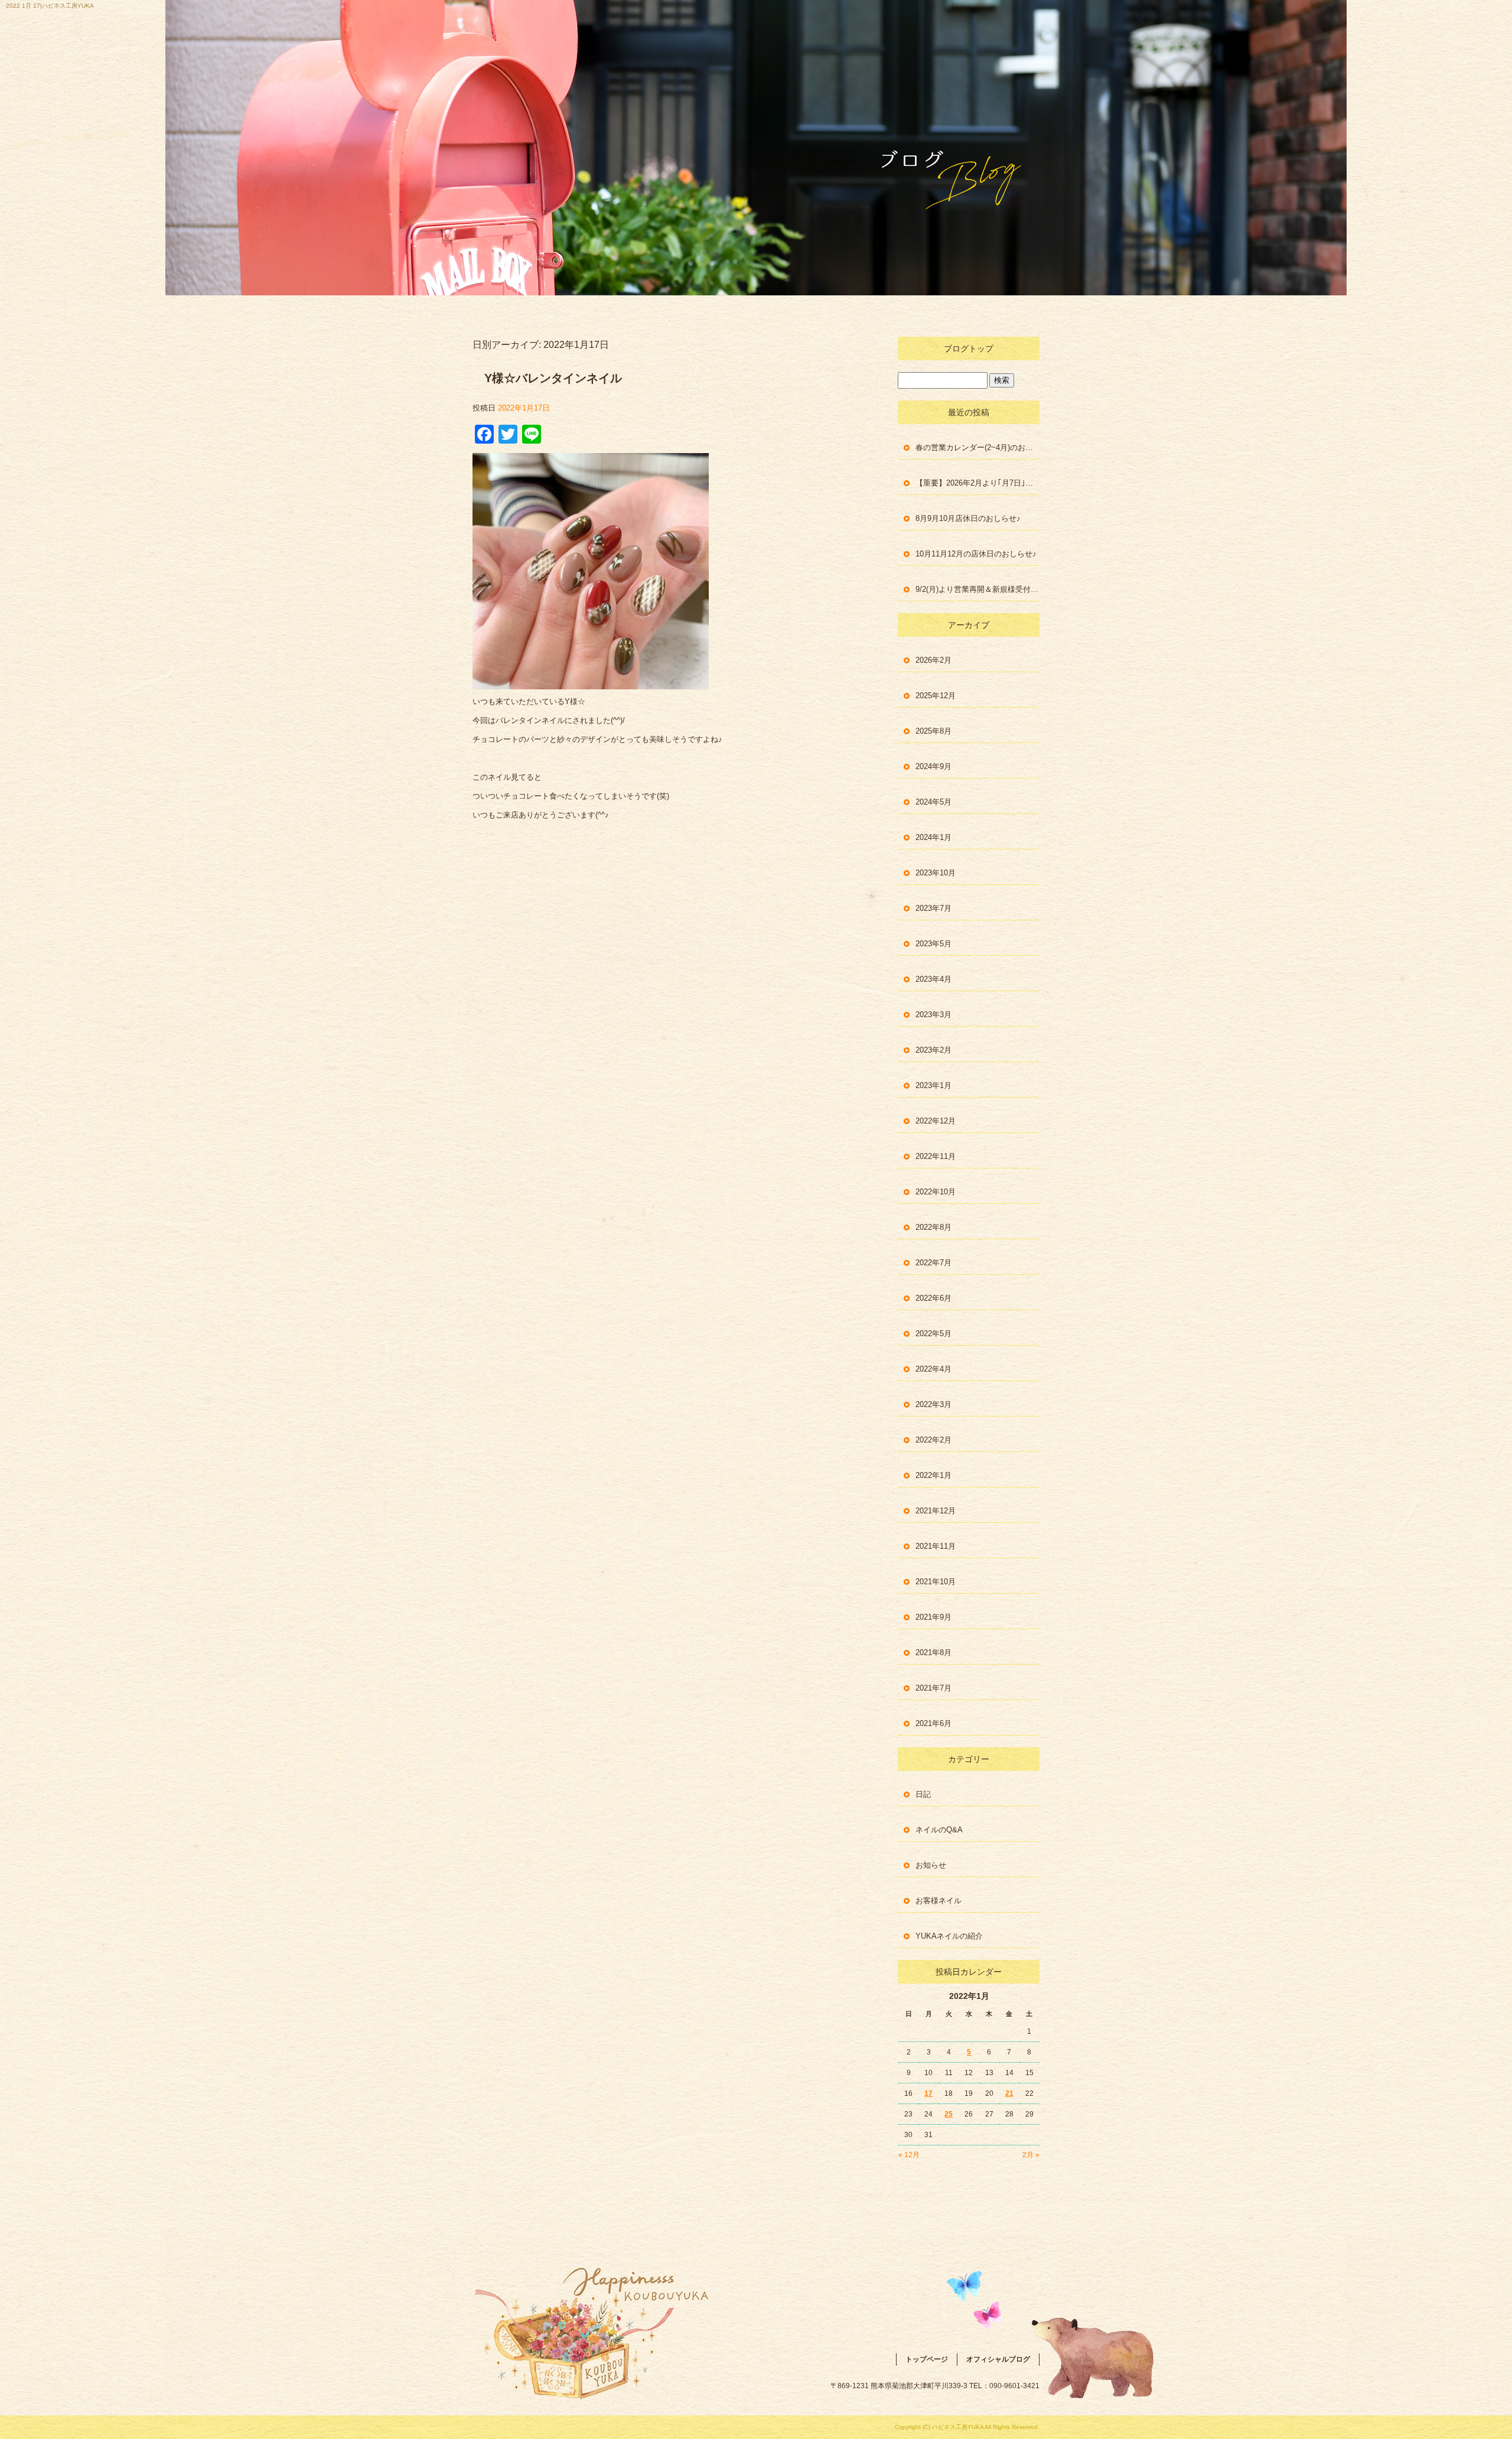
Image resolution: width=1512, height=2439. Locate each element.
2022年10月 (936, 1192)
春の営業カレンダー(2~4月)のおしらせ (977, 447)
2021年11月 (936, 1546)
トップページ (927, 2359)
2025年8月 (933, 731)
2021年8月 (933, 1652)
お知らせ (931, 1865)
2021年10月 (936, 1582)
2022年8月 (933, 1227)
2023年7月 (933, 908)
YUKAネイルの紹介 (949, 1936)
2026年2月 (933, 660)
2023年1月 (933, 1085)
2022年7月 (933, 1263)
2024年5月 (933, 802)
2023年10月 (936, 873)
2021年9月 (933, 1617)
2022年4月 (933, 1369)
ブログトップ (969, 349)
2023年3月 (933, 1015)
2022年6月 (933, 1298)
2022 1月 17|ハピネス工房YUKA (50, 6)
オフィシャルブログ (998, 2359)
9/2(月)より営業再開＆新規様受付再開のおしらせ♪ (977, 589)
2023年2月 (933, 1050)
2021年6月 (933, 1723)
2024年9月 (933, 766)
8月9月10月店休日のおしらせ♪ (968, 518)
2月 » (1031, 2155)
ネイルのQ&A (939, 1830)
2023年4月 (933, 979)
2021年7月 (933, 1688)
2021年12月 (936, 1511)
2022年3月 (933, 1404)
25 (949, 2114)
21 (1009, 2093)
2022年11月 (936, 1156)
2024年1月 (933, 837)
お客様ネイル (939, 1901)
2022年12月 (936, 1121)
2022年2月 (933, 1440)
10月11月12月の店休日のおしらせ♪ (976, 554)
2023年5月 (933, 944)
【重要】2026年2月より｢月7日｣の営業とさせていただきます (977, 483)
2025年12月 (936, 696)
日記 (923, 1794)
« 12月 (909, 2155)
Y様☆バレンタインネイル (553, 378)
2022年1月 (933, 1475)
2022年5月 (933, 1334)
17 (928, 2093)
